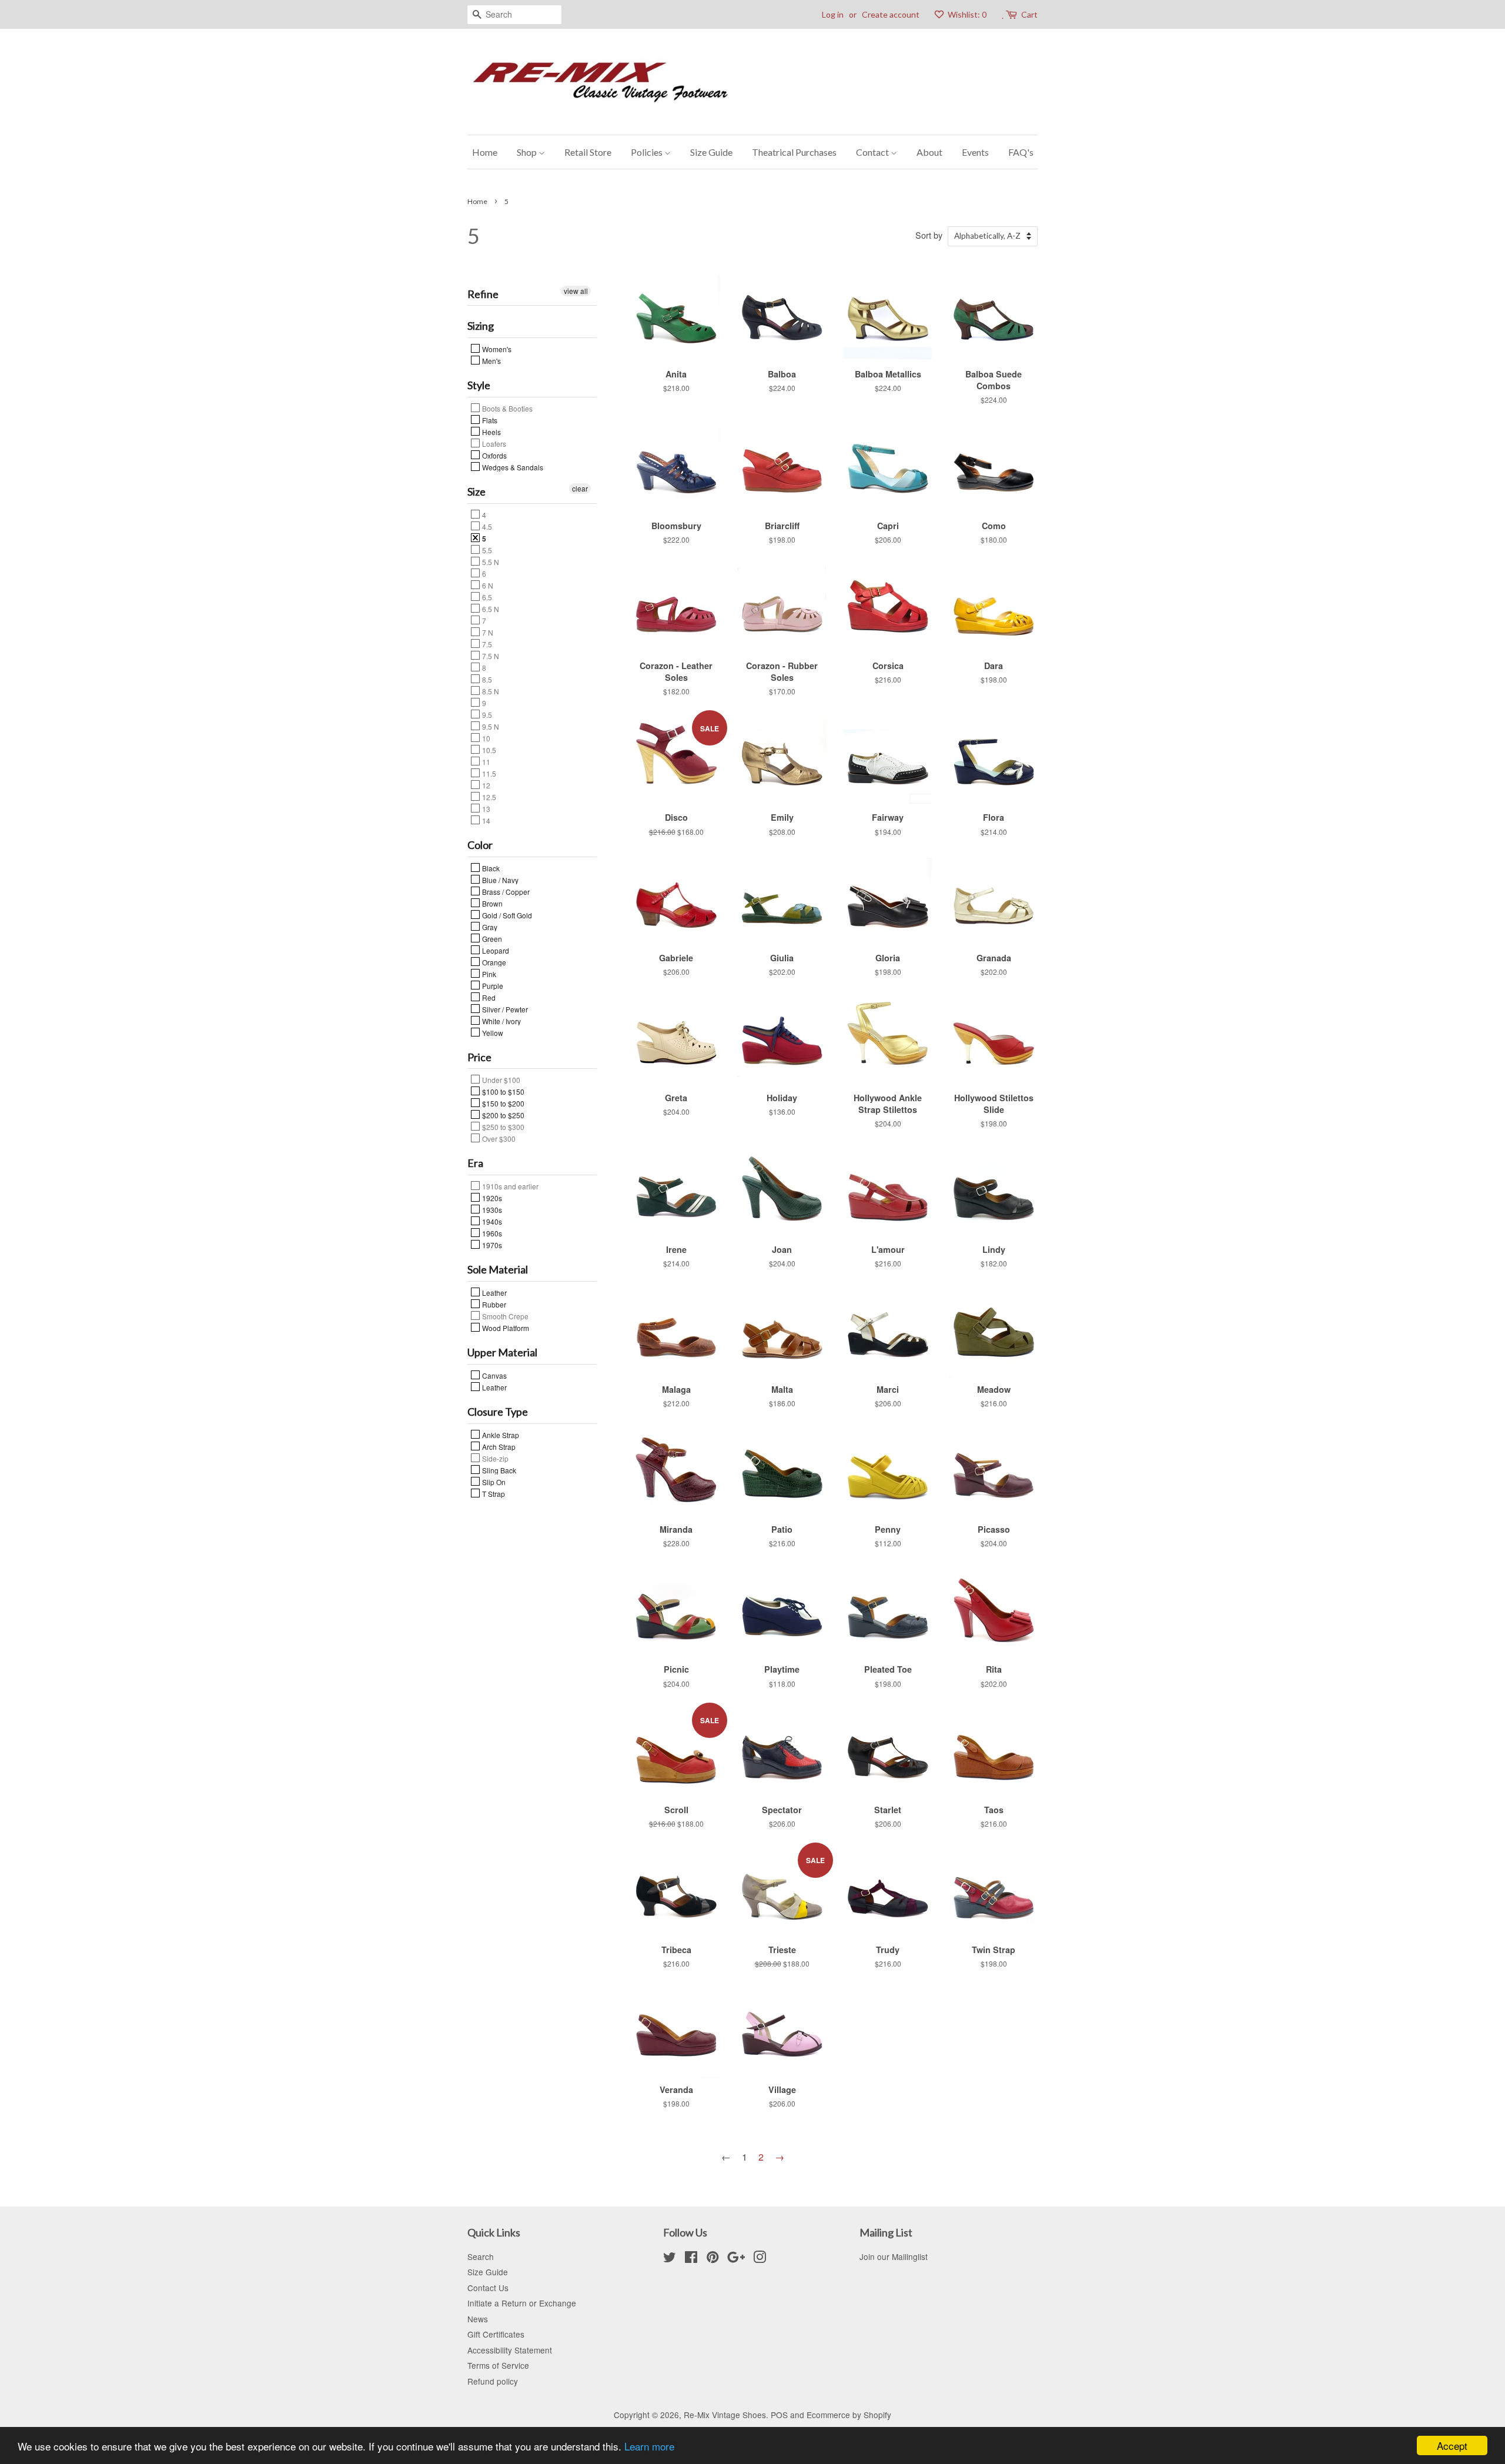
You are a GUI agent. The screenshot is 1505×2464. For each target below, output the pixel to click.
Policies (648, 152)
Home (485, 152)
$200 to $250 (502, 1115)
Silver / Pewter (504, 1009)
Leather (494, 1292)
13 (485, 808)
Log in (833, 14)
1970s (491, 1245)
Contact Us (488, 2288)
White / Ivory (501, 1021)
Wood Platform (505, 1328)
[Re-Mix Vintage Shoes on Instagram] (760, 2259)
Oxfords (494, 455)
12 (485, 785)
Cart (1029, 14)
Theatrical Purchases (794, 152)
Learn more (649, 2446)
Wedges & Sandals (512, 467)
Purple (492, 985)
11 (485, 761)
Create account (891, 14)
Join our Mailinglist (894, 2256)
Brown (491, 903)
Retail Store (588, 152)
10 (485, 738)
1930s (491, 1209)
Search (481, 2256)
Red (488, 997)
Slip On (493, 1482)
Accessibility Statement (510, 2350)
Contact (873, 152)
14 (485, 820)
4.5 (486, 526)
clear (580, 488)
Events (975, 152)
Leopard (495, 950)
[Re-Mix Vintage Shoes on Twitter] (670, 2259)
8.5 (486, 679)
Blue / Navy (499, 880)
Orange (493, 962)
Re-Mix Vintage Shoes (725, 2415)
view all (576, 291)
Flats (489, 420)
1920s (491, 1198)
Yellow (492, 1032)
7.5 (486, 644)
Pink (488, 974)
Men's (491, 360)
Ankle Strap (500, 1435)
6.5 (486, 597)
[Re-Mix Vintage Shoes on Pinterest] (713, 2259)
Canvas (494, 1375)
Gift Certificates (496, 2334)
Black (490, 868)
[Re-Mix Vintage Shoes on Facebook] (691, 2259)
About (929, 152)
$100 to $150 (502, 1091)
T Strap (493, 1493)
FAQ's (1021, 152)
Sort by (929, 235)
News (478, 2319)
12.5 (488, 797)
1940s (491, 1221)
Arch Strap (498, 1446)
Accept (1452, 2445)
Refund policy (493, 2381)
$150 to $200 (502, 1103)
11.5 (488, 773)
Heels (491, 432)
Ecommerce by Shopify (849, 2415)
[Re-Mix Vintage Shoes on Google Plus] (736, 2259)
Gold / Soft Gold (506, 915)
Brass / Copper (505, 891)
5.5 (486, 550)
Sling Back (498, 1470)
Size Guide (711, 152)
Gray (489, 927)
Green (491, 938)
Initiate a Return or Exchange (522, 2303)
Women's (496, 349)
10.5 (488, 750)
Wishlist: (966, 14)
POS (779, 2415)
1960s (491, 1233)
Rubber (493, 1304)
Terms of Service (498, 2365)
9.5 (486, 714)
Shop (528, 152)
